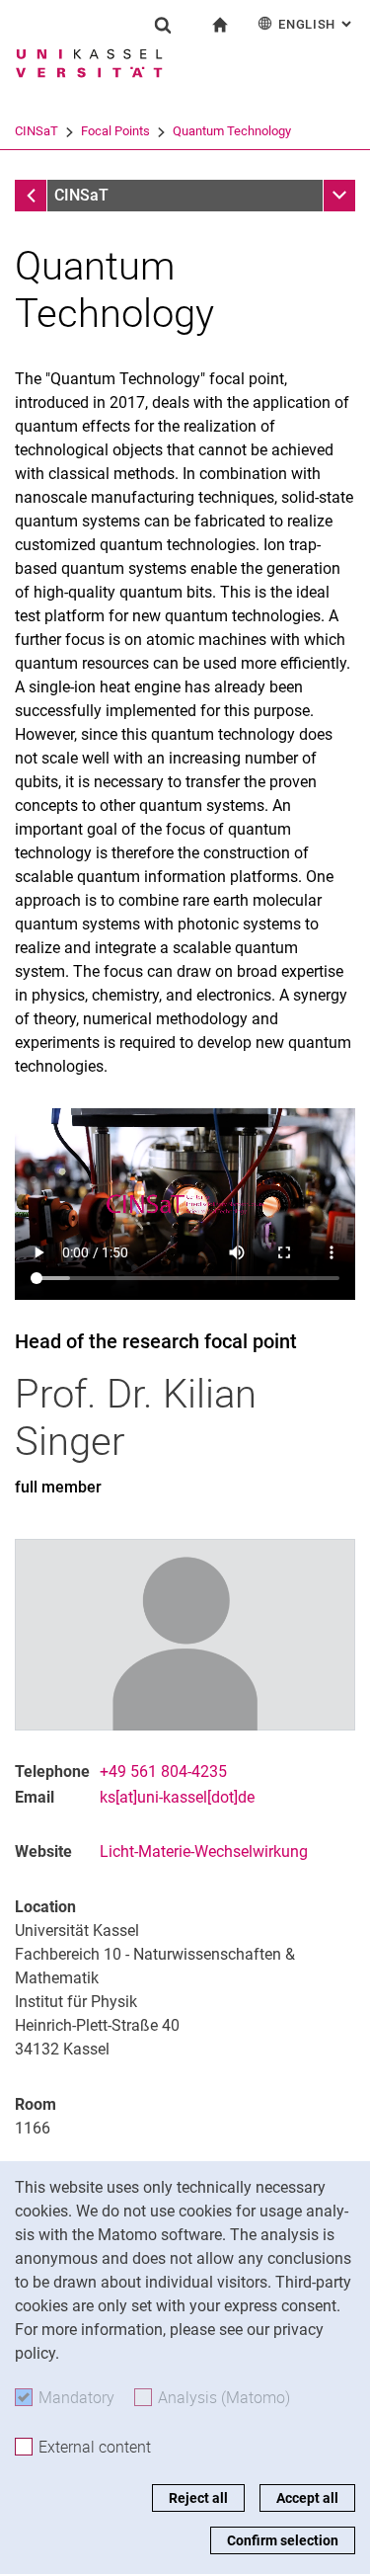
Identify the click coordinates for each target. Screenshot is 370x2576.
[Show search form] (163, 25)
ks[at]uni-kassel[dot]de (177, 1797)
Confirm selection (283, 2540)
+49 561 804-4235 (163, 1771)
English (317, 24)
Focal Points (115, 131)
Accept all (307, 2498)
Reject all (198, 2498)
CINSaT (37, 131)
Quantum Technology (232, 131)
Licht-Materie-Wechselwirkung (204, 1851)
